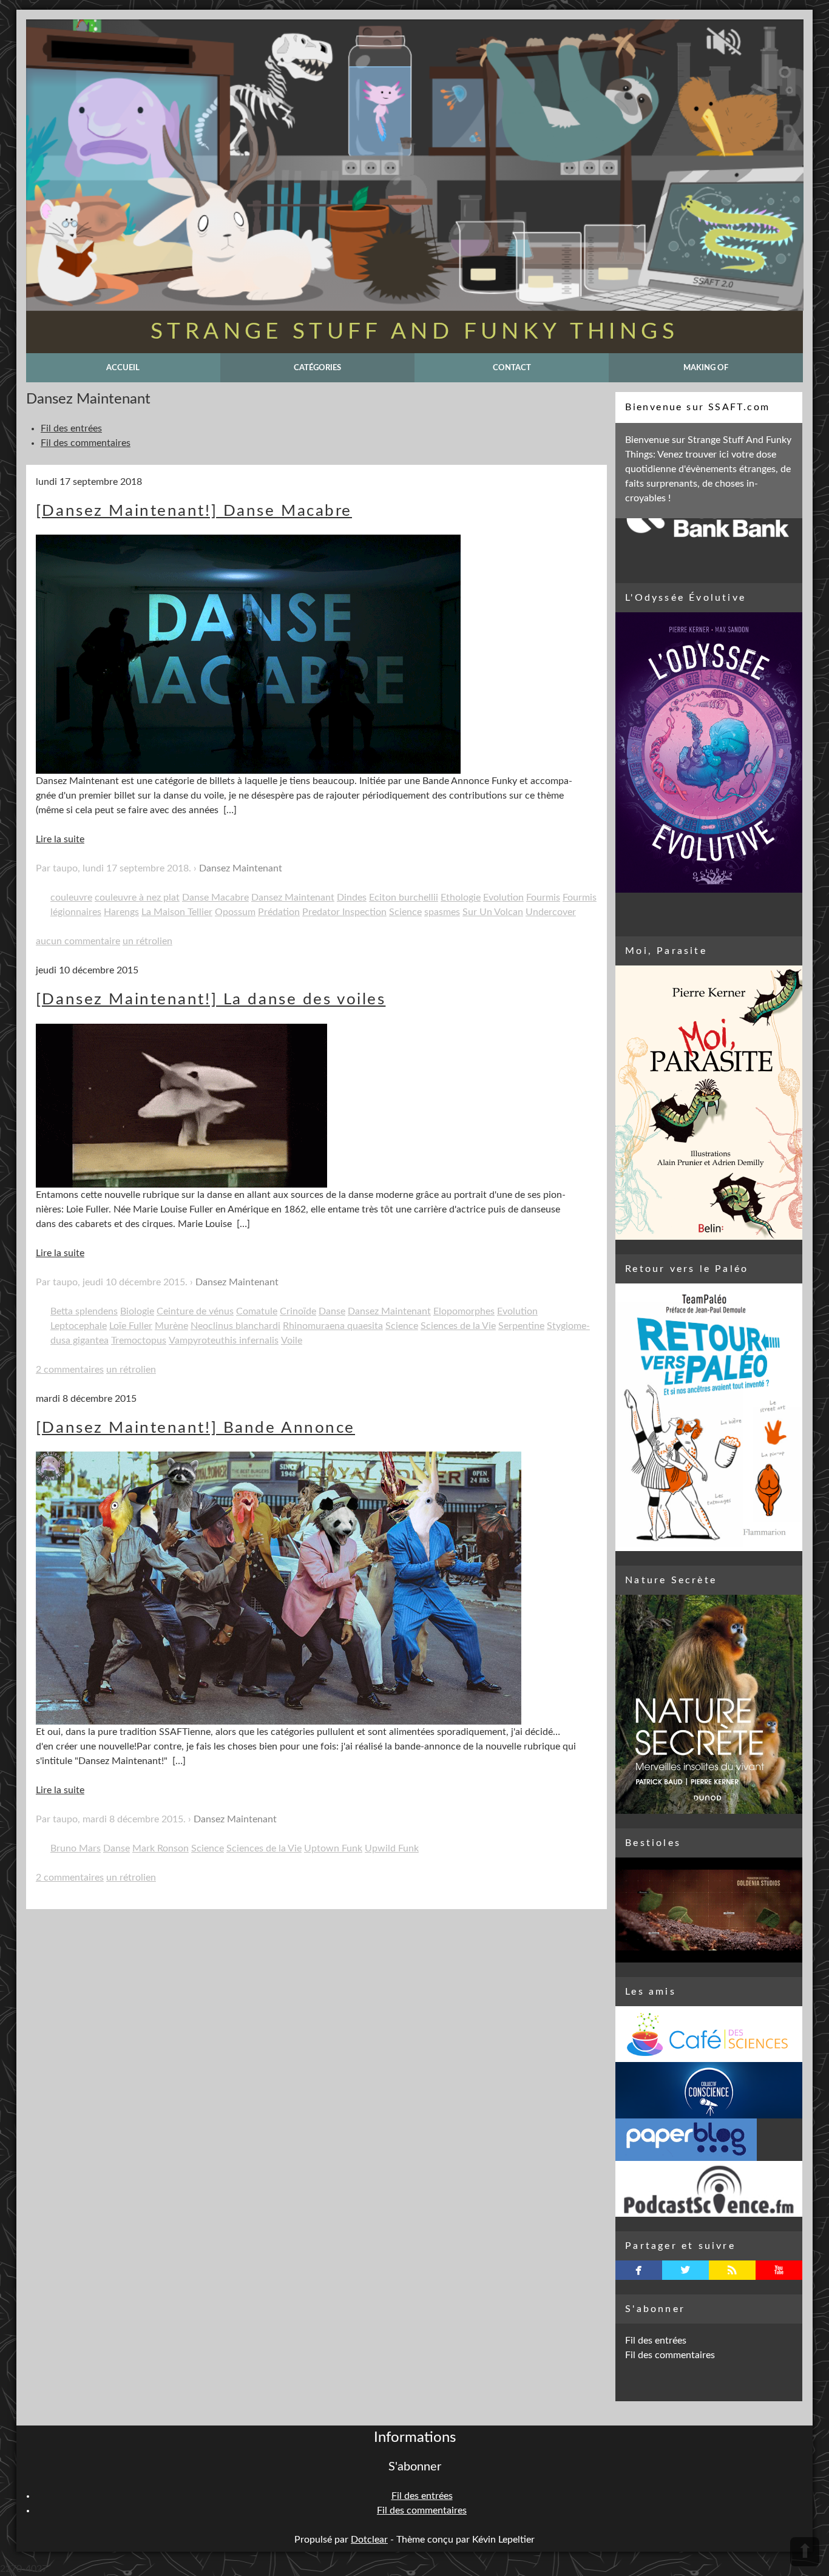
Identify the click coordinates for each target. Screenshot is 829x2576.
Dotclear (369, 2540)
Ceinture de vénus (195, 1311)
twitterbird (685, 2270)
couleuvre (71, 898)
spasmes (442, 912)
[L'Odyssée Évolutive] (709, 752)
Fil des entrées (71, 428)
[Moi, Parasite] (709, 1103)
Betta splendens (84, 1311)
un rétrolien (147, 941)
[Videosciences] (709, 2189)
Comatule (257, 1311)
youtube (779, 2270)
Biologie (137, 1311)
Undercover (551, 912)
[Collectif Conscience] (709, 2090)
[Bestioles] (709, 1910)
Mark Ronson (161, 1848)
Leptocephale (79, 1326)
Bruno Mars (76, 1848)
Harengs (121, 912)
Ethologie (461, 898)
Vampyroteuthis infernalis (224, 1340)
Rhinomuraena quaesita (333, 1326)
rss (732, 2270)
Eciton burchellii (404, 898)
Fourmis (543, 898)
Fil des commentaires (86, 443)
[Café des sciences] (709, 2034)
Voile (292, 1340)
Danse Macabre (215, 898)
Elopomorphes (464, 1311)
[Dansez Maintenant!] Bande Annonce (195, 1428)
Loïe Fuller (131, 1326)
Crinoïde (298, 1311)
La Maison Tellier (177, 912)
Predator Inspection (344, 912)
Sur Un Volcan (493, 912)
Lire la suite (60, 839)
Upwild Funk (392, 1848)
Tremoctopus (139, 1340)
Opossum (235, 912)
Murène (171, 1326)
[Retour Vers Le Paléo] (709, 1417)
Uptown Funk (333, 1848)
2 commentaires (70, 1370)
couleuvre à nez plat (137, 898)
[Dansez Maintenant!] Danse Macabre (194, 511)
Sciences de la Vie (458, 1326)
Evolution (503, 898)
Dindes (352, 898)
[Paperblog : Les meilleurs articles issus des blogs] (709, 2140)
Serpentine (521, 1326)
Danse (332, 1311)
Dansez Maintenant (241, 868)
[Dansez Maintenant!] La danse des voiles (211, 999)
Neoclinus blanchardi (235, 1326)
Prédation (279, 912)
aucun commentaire (78, 941)
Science (405, 912)
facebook (639, 2270)
